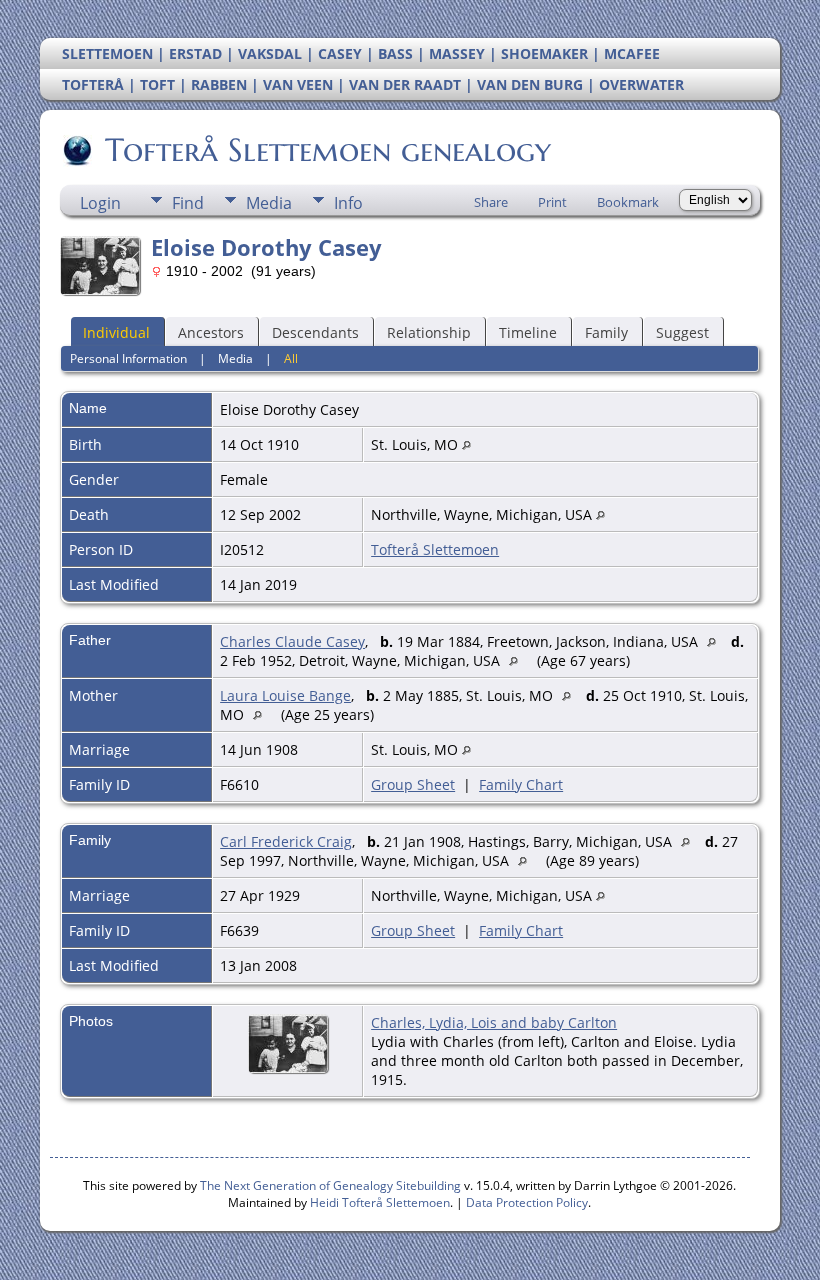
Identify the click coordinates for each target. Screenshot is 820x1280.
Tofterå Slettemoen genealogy (328, 150)
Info (348, 203)
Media (269, 203)
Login (100, 203)
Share (491, 202)
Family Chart (521, 784)
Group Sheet (413, 784)
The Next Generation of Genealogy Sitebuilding (330, 1185)
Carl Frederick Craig (286, 841)
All (291, 358)
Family (606, 332)
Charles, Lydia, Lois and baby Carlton (494, 1022)
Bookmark (628, 202)
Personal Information (128, 358)
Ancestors (211, 332)
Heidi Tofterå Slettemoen (380, 1202)
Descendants (315, 332)
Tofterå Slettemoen (435, 549)
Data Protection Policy (527, 1202)
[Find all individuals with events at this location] (466, 444)
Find (188, 203)
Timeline (528, 332)
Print (552, 202)
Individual (116, 332)
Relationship (429, 332)
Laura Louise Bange (285, 695)
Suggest (682, 332)
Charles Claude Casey (292, 641)
